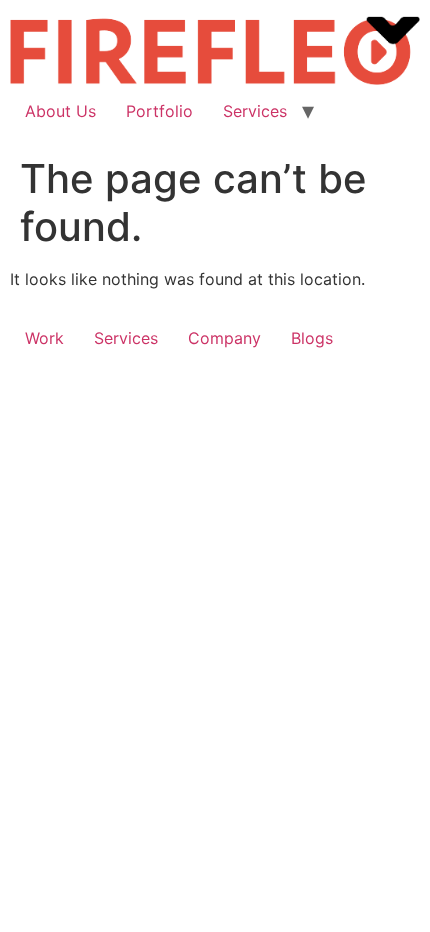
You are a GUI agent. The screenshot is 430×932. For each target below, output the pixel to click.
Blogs (312, 338)
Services (255, 111)
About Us (60, 111)
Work (44, 338)
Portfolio (159, 111)
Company (224, 338)
